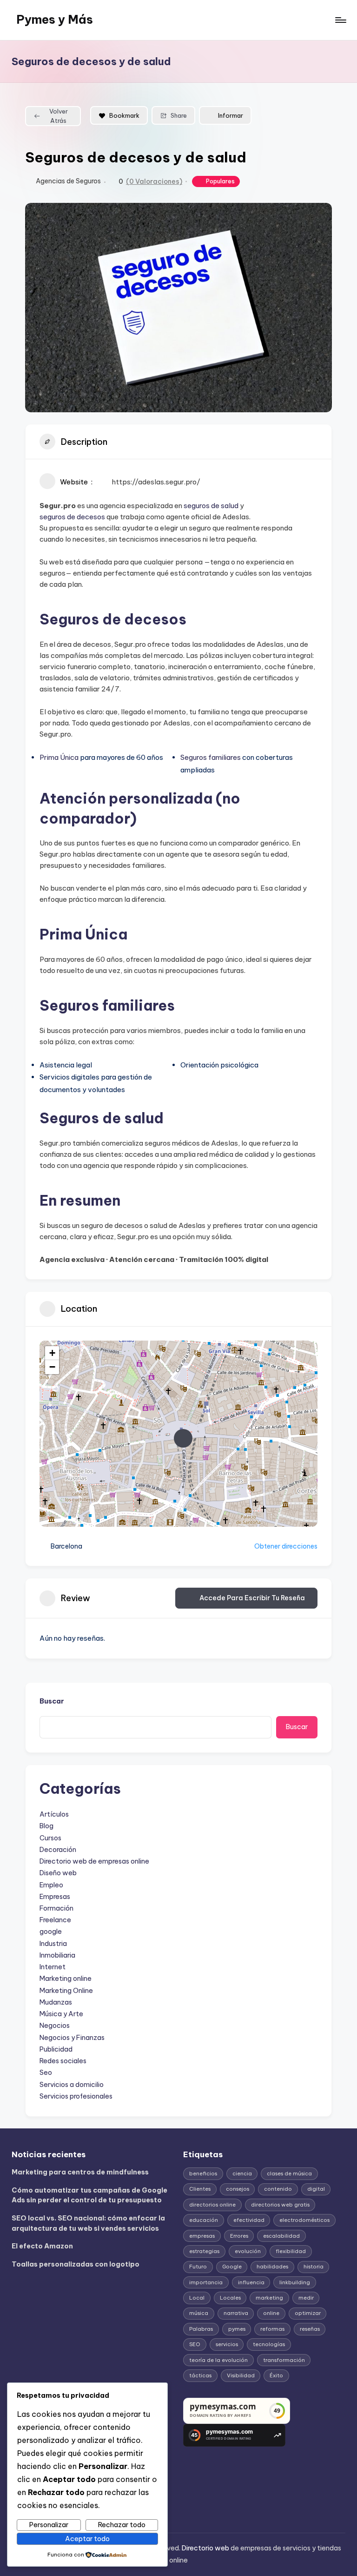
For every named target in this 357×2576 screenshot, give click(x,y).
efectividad (249, 2220)
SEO (195, 2344)
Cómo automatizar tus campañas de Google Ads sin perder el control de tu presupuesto (89, 2195)
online (271, 2313)
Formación (56, 1908)
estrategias (204, 2251)
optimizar (308, 2313)
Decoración (58, 1850)
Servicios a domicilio (72, 2085)
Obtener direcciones (286, 1546)
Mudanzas (56, 2002)
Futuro (198, 2267)
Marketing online (66, 1979)
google (51, 1932)
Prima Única (59, 757)
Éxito (276, 2375)
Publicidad (56, 2049)
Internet (53, 1967)
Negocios (55, 2026)
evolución (248, 2251)
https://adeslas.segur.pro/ (156, 482)
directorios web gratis (280, 2205)
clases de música (289, 2173)
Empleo (51, 1885)
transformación (284, 2360)
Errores (239, 2236)
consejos (238, 2189)
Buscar (52, 1701)
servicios (227, 2344)
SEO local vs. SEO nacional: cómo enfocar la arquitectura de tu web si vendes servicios (88, 2223)
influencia (251, 2282)
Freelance (55, 1920)
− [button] (52, 1367)
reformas (272, 2329)
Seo (46, 2073)
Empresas (55, 1897)
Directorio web (205, 2548)
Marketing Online (66, 1991)
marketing (269, 2298)
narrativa (236, 2313)
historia (314, 2267)
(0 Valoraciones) (154, 181)
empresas (202, 2236)
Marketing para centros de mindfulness (80, 2172)
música (199, 2313)
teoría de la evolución (218, 2360)
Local (197, 2298)
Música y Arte (61, 2014)
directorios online (212, 2205)
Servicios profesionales (76, 2096)
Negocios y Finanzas (72, 2038)
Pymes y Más (55, 20)
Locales (230, 2298)
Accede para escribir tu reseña (252, 1598)
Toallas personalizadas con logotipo (76, 2264)
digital (316, 2189)
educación (204, 2220)
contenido (278, 2189)
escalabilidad (281, 2236)
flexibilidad (291, 2251)
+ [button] (52, 1353)
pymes (237, 2329)
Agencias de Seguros (68, 181)
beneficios (203, 2173)
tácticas (200, 2375)
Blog (46, 1826)
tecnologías (269, 2344)
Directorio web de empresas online (94, 1861)
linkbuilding (295, 2282)
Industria (53, 1944)
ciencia (242, 2173)
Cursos (50, 1838)
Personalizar (49, 2525)
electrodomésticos (304, 2220)
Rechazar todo (122, 2525)
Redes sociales (63, 2061)
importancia (206, 2282)
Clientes (200, 2189)
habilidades (272, 2267)
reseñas (310, 2329)
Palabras (201, 2329)
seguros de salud (211, 506)
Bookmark (124, 115)
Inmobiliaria (57, 1955)
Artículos (54, 1814)
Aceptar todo (87, 2539)
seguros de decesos (72, 517)
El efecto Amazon (42, 2246)
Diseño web (58, 1873)
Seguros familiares (211, 757)
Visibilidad (241, 2375)
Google (232, 2267)
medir (306, 2298)
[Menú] (340, 20)
